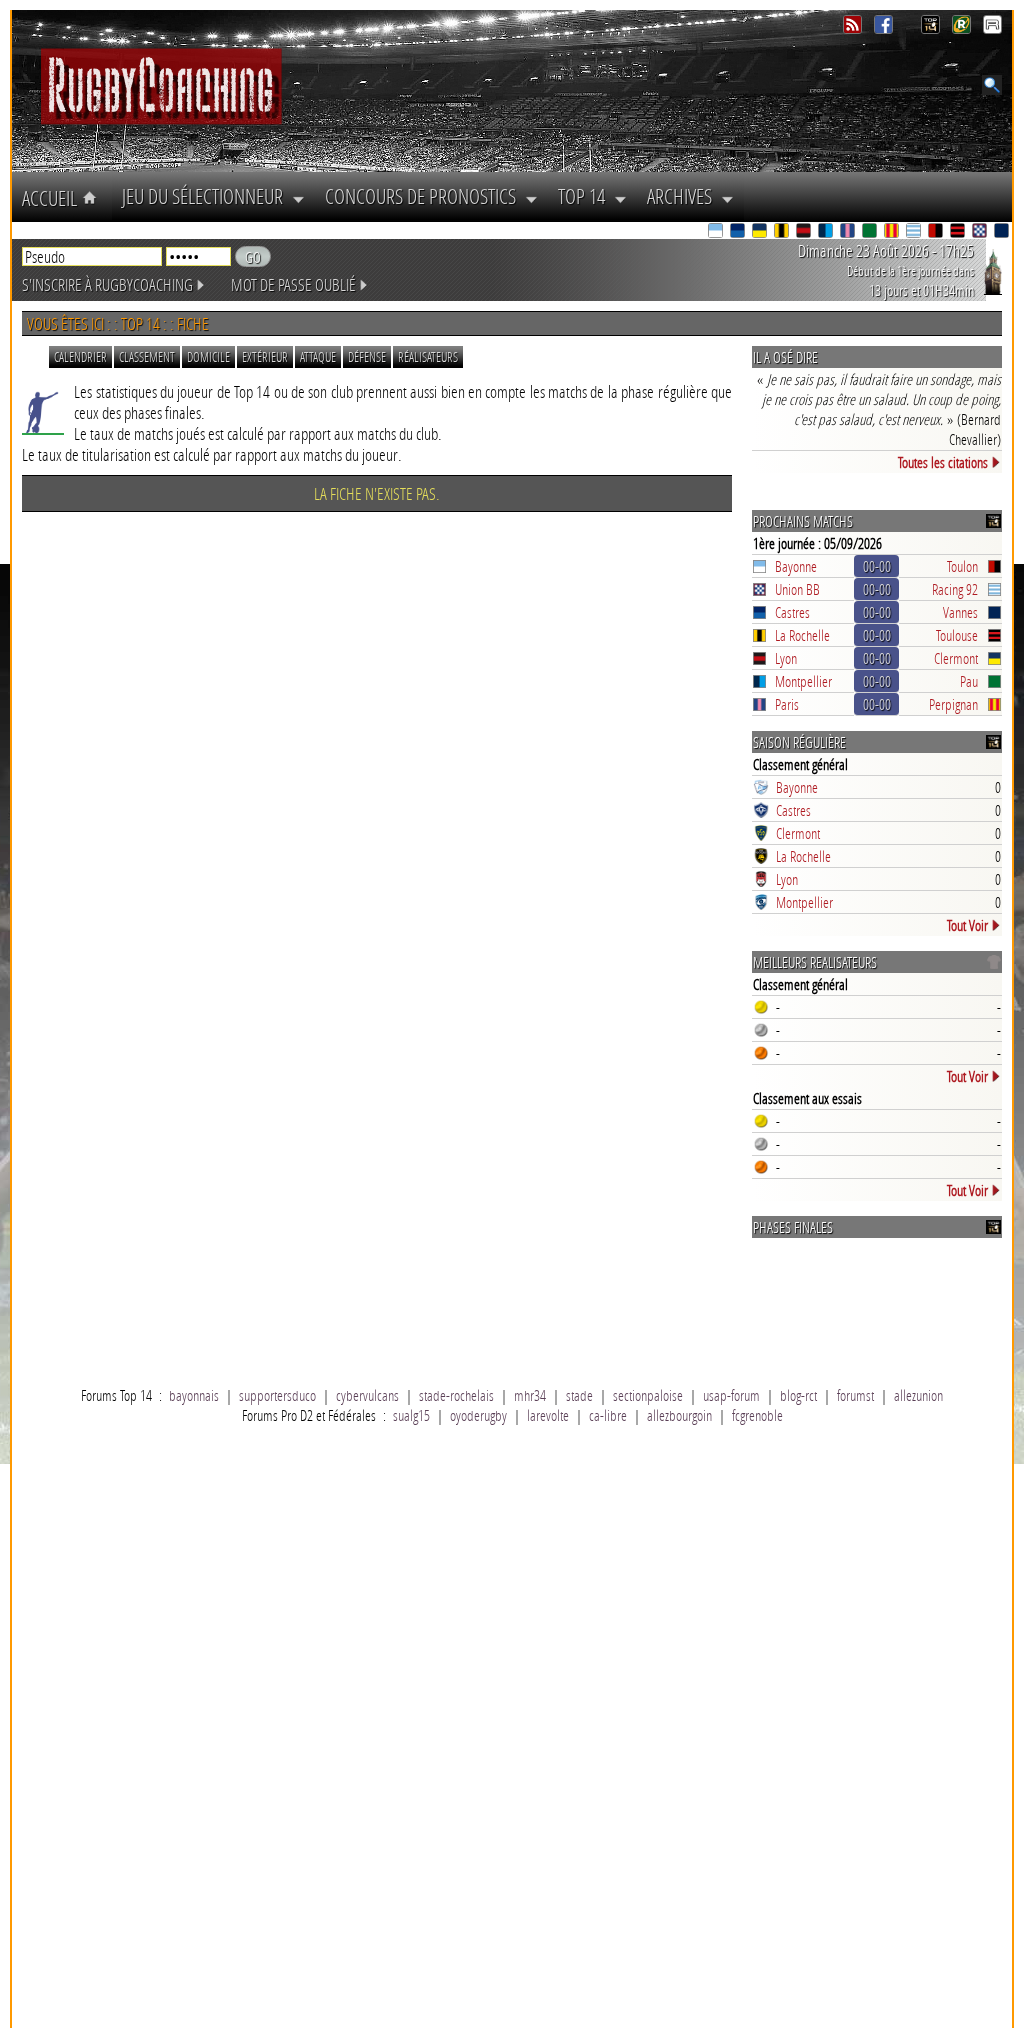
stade (579, 1395)
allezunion (918, 1395)
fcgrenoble (757, 1415)
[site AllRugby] (992, 28)
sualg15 (411, 1415)
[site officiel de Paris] (849, 232)
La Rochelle (802, 635)
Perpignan (953, 704)
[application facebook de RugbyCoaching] (885, 28)
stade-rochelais (456, 1395)
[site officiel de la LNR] (932, 28)
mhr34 (530, 1395)
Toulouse (957, 635)
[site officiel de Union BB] (981, 232)
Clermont (956, 658)
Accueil (52, 198)
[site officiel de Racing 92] (915, 232)
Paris (787, 704)
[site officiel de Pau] (871, 232)
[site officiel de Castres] (739, 232)
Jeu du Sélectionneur (207, 196)
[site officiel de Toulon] (937, 232)
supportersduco (277, 1395)
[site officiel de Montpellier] (827, 232)
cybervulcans (367, 1395)
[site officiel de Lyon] (805, 232)
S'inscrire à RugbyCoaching (107, 284)
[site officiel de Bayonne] (717, 232)
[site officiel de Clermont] (761, 232)
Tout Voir (967, 925)
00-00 (877, 566)
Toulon (962, 566)
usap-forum (731, 1395)
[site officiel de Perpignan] (893, 232)
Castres (792, 612)
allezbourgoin (679, 1415)
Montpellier (803, 681)
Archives (684, 196)
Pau (969, 681)
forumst (855, 1395)
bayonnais (194, 1395)
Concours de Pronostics (425, 196)
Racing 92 (955, 589)
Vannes (960, 612)
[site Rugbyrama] (963, 28)
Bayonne (796, 566)
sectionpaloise (648, 1395)
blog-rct (798, 1395)
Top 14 (586, 196)
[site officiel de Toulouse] (959, 232)
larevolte (548, 1415)
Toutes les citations (943, 462)
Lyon (786, 658)
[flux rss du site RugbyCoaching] (854, 28)
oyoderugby (478, 1415)
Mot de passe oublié (293, 284)
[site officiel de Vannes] (1003, 232)
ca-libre (608, 1415)
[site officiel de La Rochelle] (783, 232)
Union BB (797, 589)
